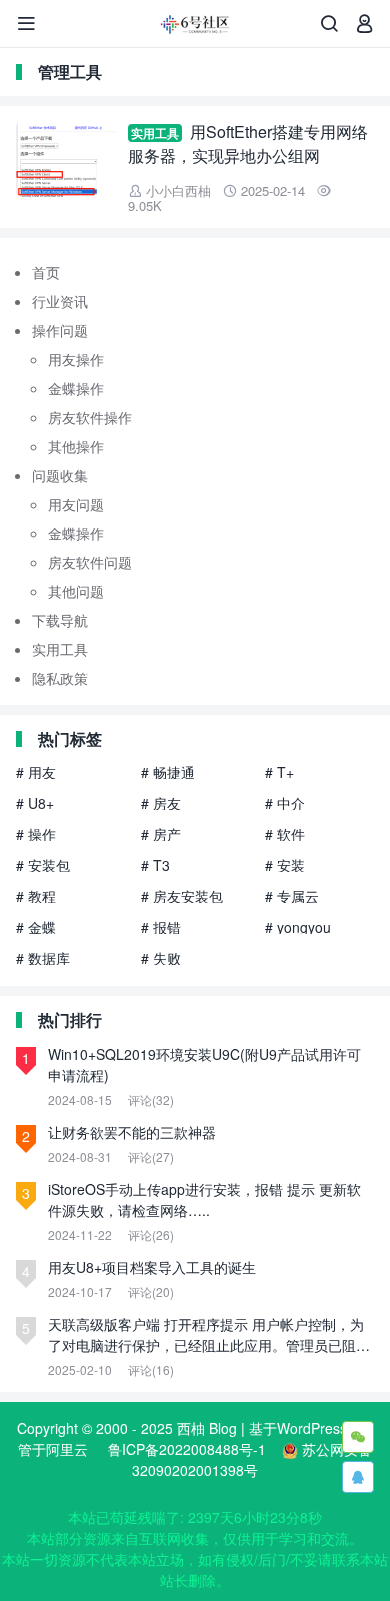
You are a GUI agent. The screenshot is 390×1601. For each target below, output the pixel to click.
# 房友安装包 (182, 896)
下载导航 (60, 620)
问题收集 (60, 475)
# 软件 (285, 834)
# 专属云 (292, 896)
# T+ (279, 772)
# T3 (155, 865)
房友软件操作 (90, 417)
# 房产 (161, 834)
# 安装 (285, 865)
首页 (46, 272)
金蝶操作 (76, 388)
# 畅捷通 (168, 772)
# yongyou (298, 927)
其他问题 (76, 591)
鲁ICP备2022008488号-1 (187, 1449)
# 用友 (36, 772)
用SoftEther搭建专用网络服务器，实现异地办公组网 (248, 143)
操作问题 (60, 330)
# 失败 (161, 958)
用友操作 (76, 359)
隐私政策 (60, 678)
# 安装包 (43, 865)
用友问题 (76, 504)
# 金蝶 (36, 927)
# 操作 (36, 834)
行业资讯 (60, 301)
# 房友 (161, 803)
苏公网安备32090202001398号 (252, 1459)
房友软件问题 (90, 562)
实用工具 (155, 133)
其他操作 (76, 446)
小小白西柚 (178, 190)
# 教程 (36, 896)
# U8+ (35, 803)
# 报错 (161, 927)
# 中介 (285, 803)
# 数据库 (43, 958)
